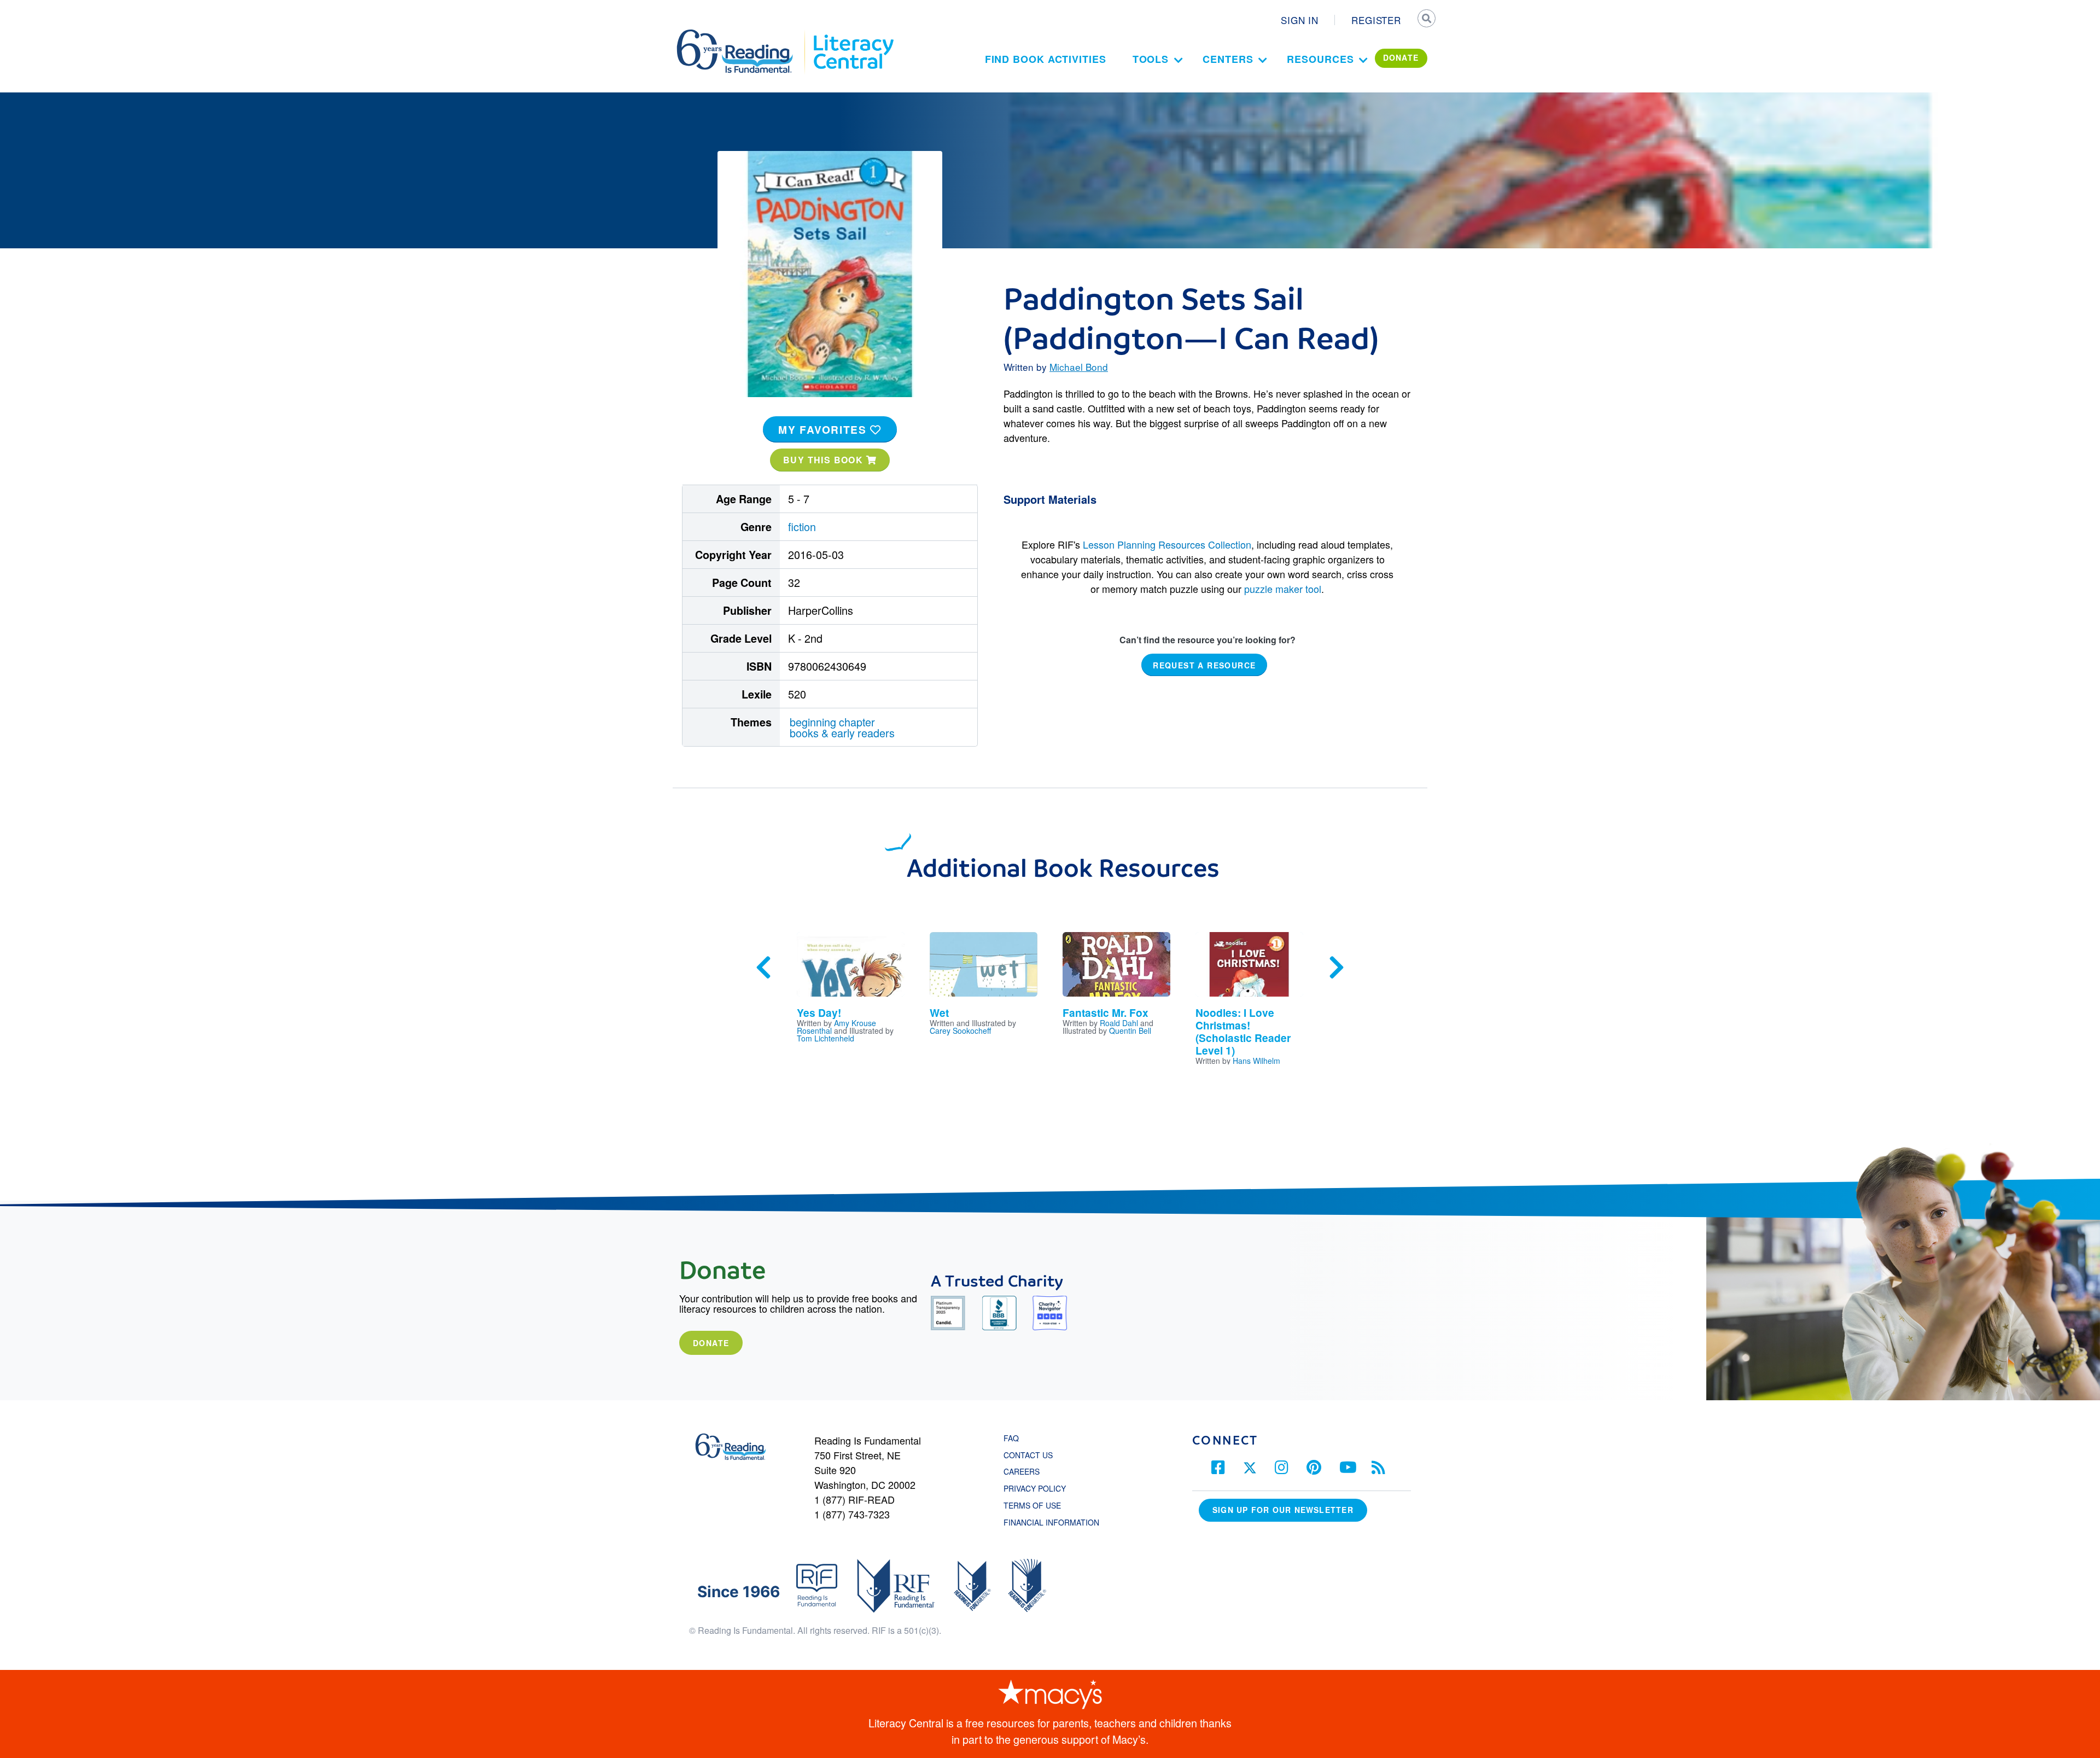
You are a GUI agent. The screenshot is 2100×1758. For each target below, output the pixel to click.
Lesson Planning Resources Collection (1167, 544)
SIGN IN (1300, 20)
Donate (711, 1343)
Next (1337, 968)
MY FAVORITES (824, 429)
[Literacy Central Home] (853, 34)
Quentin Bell (1130, 1031)
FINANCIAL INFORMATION (1051, 1522)
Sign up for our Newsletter (1283, 1510)
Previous (763, 968)
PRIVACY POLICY (1035, 1488)
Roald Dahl (1119, 1023)
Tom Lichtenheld (826, 1038)
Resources (1320, 59)
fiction (802, 526)
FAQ (1011, 1438)
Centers (1228, 59)
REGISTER (1376, 20)
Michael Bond (1079, 367)
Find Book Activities (1046, 59)
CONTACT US (1031, 1455)
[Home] (742, 34)
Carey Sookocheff (960, 1031)
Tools (1151, 59)
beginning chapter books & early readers (842, 727)
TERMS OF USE (1038, 1505)
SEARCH (1426, 20)
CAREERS (1022, 1471)
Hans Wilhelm (1256, 1061)
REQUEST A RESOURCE (1204, 665)
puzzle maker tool (1283, 589)
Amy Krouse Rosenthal (836, 1027)
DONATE (1401, 57)
